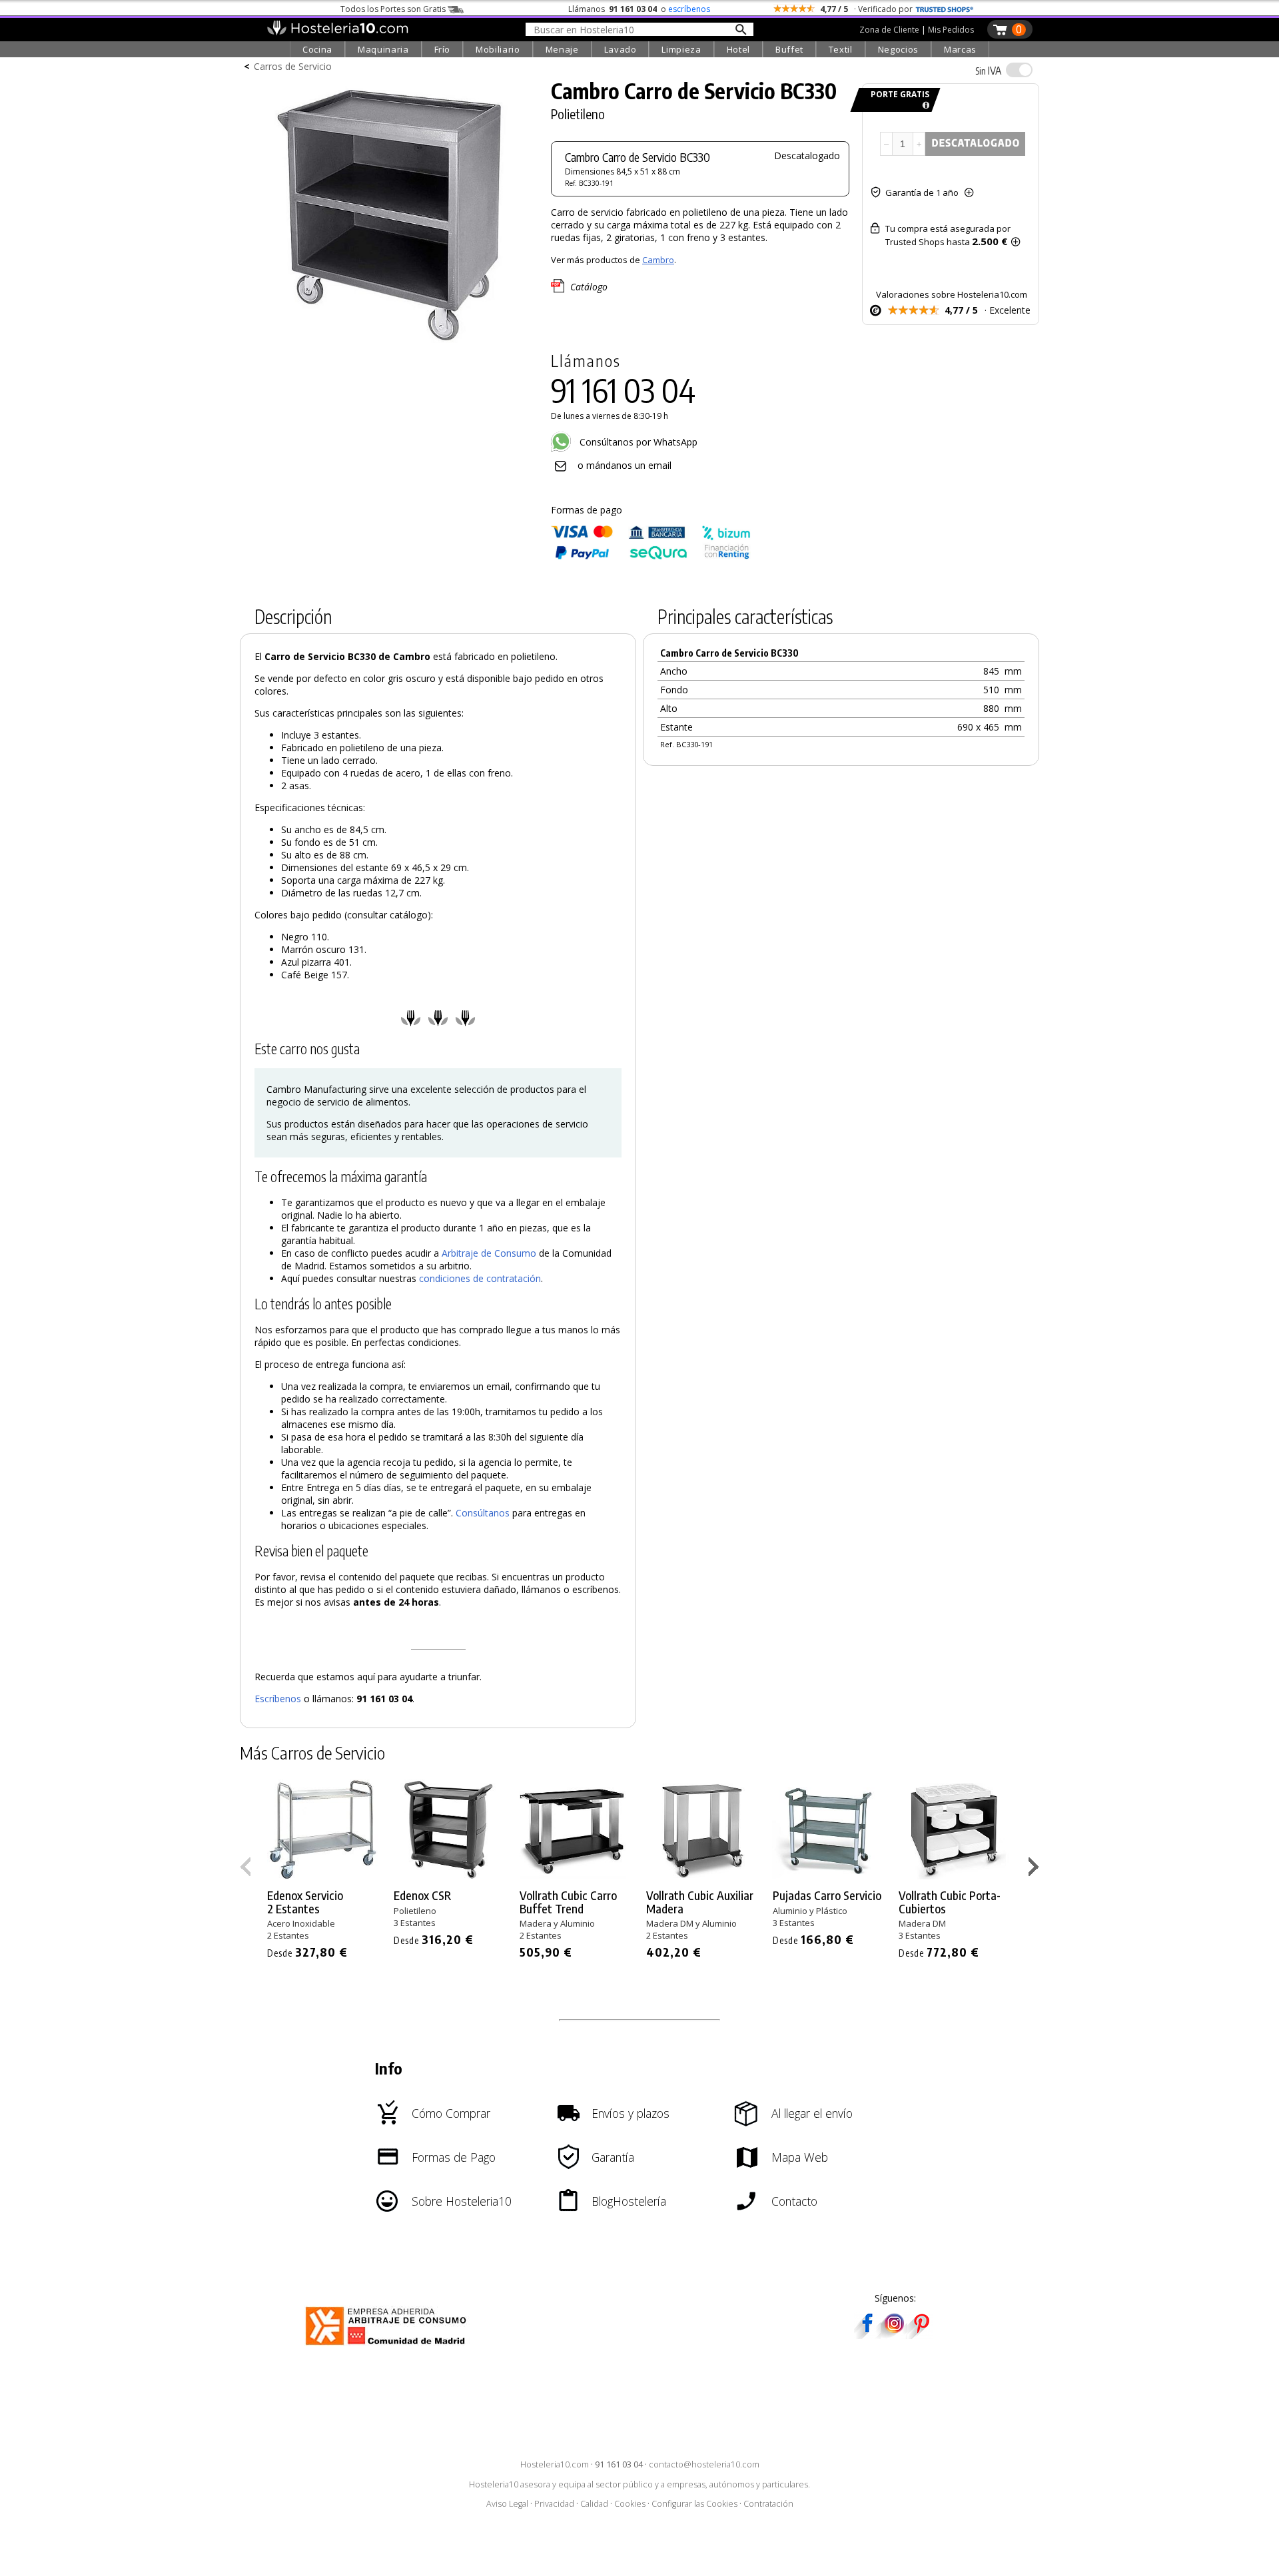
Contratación (768, 2504)
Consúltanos (483, 1513)
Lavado (621, 49)
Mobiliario (498, 49)
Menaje (562, 49)
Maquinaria (383, 49)
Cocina (317, 49)
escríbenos (689, 9)
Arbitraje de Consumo (489, 1253)
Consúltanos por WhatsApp (637, 442)
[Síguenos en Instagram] (894, 2335)
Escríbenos (278, 1699)
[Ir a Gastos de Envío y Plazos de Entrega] (924, 106)
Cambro (658, 260)
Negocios (898, 49)
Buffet (789, 49)
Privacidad (554, 2504)
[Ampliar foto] (389, 345)
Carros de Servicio (293, 66)
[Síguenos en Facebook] (867, 2335)
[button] (1036, 1869)
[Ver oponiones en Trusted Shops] (945, 9)
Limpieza (681, 49)
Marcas (960, 49)
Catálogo (589, 287)
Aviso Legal (507, 2504)
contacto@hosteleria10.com (704, 2464)
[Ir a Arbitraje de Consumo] (389, 2347)
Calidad (594, 2504)
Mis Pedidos (951, 30)
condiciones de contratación (480, 1278)
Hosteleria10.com (555, 2464)
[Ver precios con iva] (1019, 70)
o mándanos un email (625, 465)
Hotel (738, 49)
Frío (443, 49)
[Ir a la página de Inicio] (337, 32)
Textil (841, 49)
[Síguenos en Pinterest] (921, 2335)
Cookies (630, 2504)
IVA (988, 71)
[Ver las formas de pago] (651, 556)
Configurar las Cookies (694, 2504)
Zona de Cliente (889, 30)
